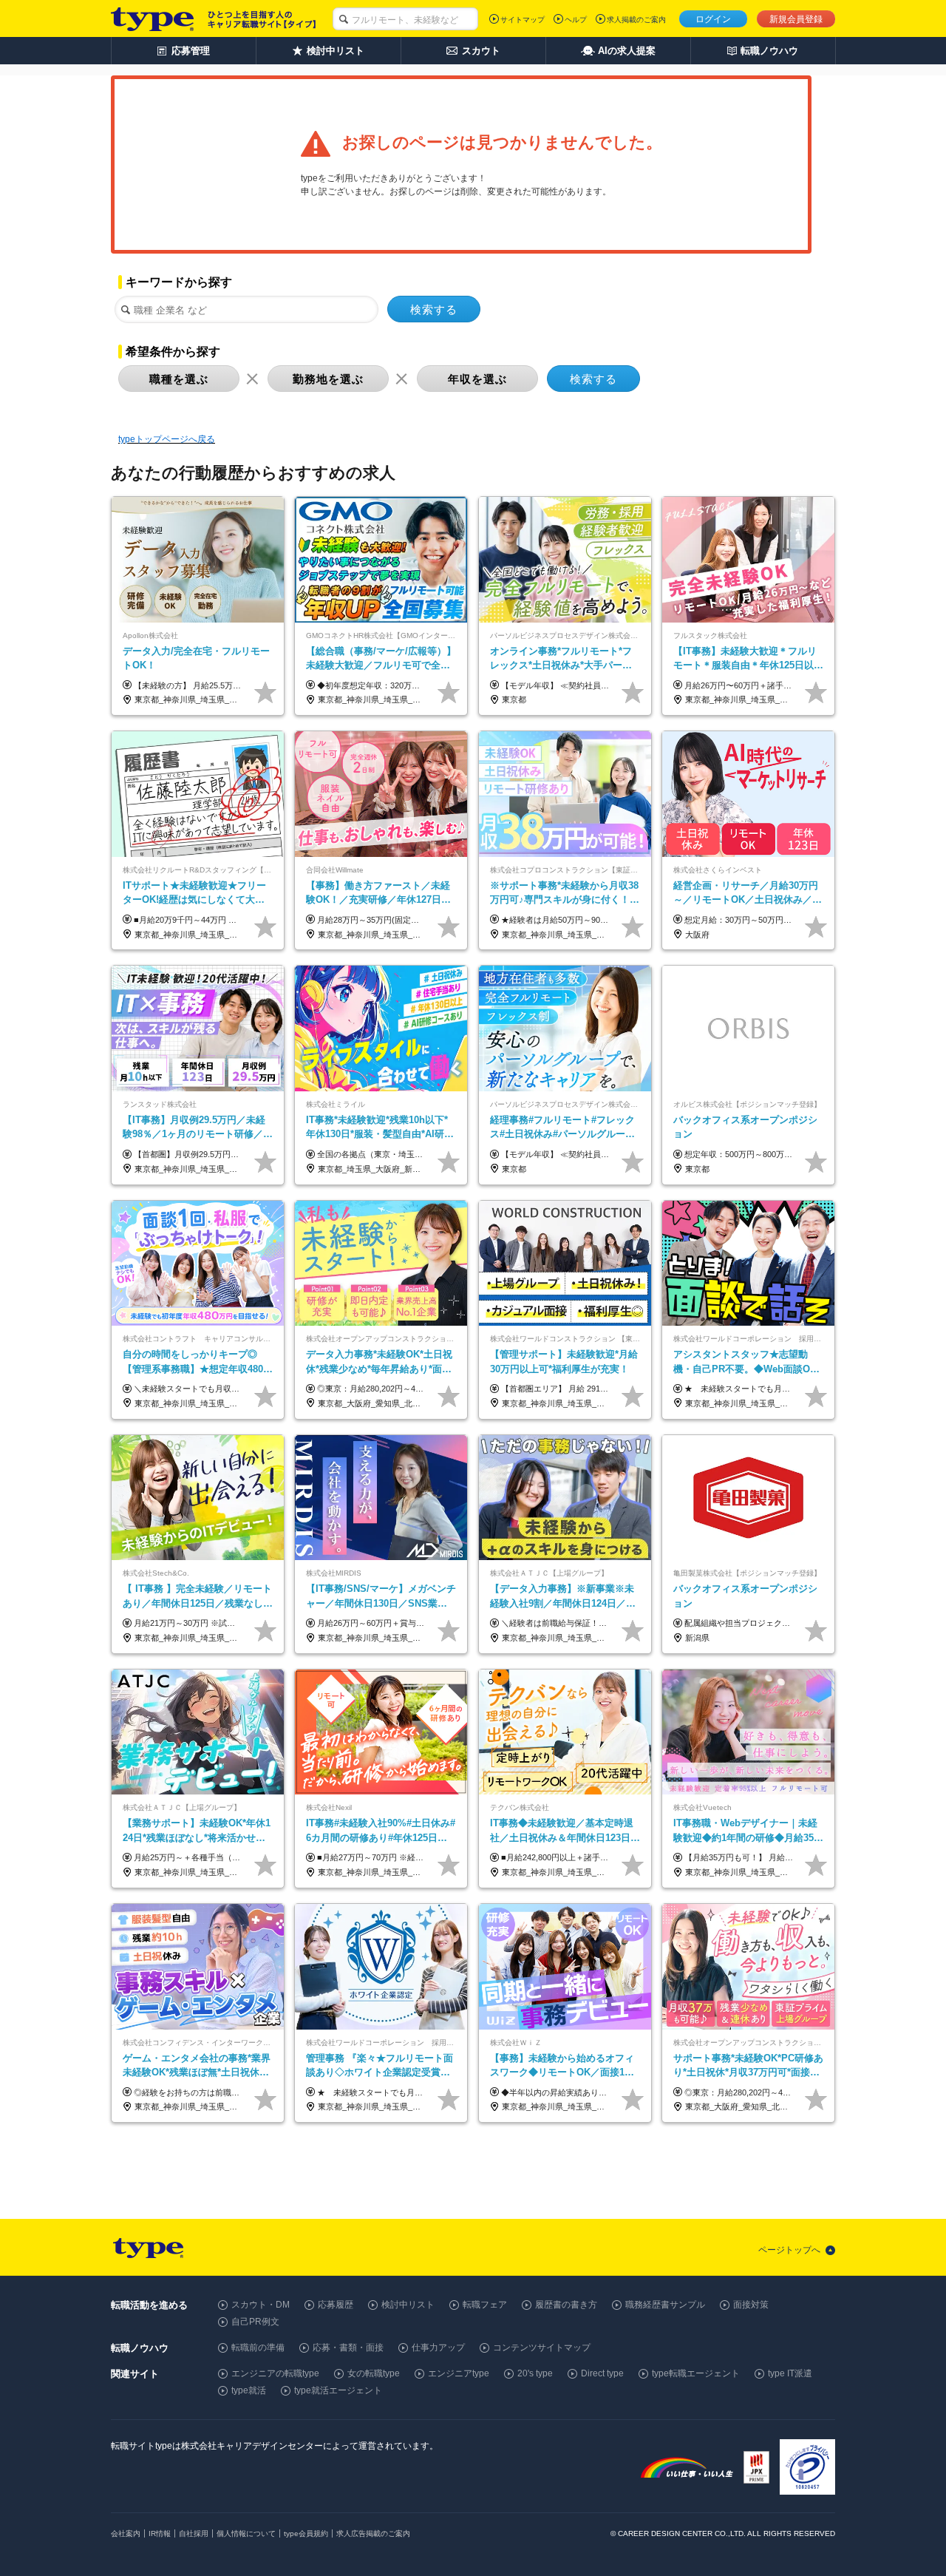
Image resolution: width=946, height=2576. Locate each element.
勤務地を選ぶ (328, 379)
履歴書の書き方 (566, 2305)
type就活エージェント (338, 2390)
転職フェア (485, 2305)
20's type (535, 2373)
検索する (434, 309)
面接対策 (751, 2305)
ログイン (713, 19)
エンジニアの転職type (275, 2373)
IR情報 (160, 2533)
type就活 (249, 2390)
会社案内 (126, 2533)
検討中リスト (408, 2305)
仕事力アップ (438, 2348)
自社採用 (194, 2533)
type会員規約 (306, 2533)
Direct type (602, 2373)
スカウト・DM (261, 2305)
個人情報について (246, 2533)
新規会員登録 (796, 19)
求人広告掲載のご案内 (373, 2533)
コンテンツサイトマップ (542, 2348)
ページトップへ (789, 2250)
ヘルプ (576, 20)
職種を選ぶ (179, 379)
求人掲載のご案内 (636, 20)
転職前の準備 (258, 2348)
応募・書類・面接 (348, 2348)
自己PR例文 (255, 2322)
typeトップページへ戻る (167, 439)
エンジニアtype (459, 2373)
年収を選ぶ (477, 379)
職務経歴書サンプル (665, 2305)
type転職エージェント (696, 2373)
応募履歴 (336, 2305)
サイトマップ (523, 20)
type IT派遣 (790, 2373)
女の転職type (374, 2373)
